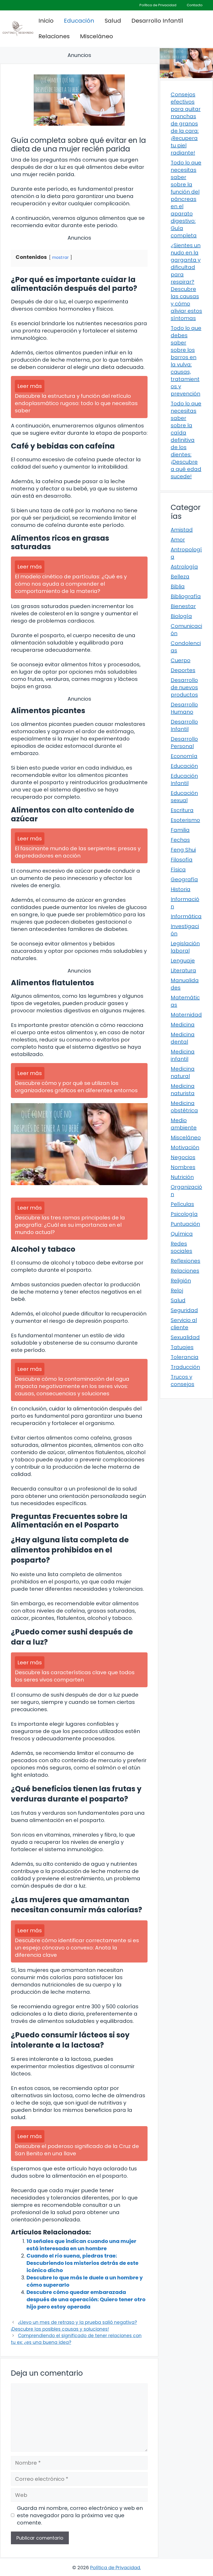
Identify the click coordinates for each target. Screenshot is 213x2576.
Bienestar (183, 606)
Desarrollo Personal (184, 743)
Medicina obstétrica (184, 1107)
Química (182, 1234)
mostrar (60, 257)
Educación (79, 21)
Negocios (183, 1157)
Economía (184, 756)
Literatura (183, 970)
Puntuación (185, 1224)
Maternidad (186, 1015)
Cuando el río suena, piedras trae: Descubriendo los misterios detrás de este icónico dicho (82, 2263)
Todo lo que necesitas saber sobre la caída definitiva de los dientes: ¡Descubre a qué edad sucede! (186, 440)
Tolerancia (185, 1357)
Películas (182, 1204)
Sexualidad (185, 1337)
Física (178, 870)
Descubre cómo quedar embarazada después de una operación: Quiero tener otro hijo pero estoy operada (86, 2299)
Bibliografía (186, 596)
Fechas (180, 840)
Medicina (183, 1025)
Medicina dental (183, 1038)
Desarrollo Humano (184, 708)
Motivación (185, 1147)
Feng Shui (183, 850)
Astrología (184, 567)
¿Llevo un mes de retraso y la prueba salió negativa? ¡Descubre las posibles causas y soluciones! (74, 2326)
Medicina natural (183, 1072)
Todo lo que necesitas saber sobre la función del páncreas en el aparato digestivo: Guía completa (186, 199)
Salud (113, 21)
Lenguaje (183, 961)
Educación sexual (184, 797)
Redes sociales (181, 1247)
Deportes (183, 670)
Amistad (182, 530)
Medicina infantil (183, 1055)
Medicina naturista (183, 1090)
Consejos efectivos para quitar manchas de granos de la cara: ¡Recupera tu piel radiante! (186, 124)
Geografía (184, 879)
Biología (181, 616)
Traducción (185, 1367)
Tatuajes (182, 1347)
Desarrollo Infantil (157, 21)
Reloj (177, 1290)
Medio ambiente (184, 1124)
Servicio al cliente (184, 1324)
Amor (178, 540)
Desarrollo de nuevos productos (184, 687)
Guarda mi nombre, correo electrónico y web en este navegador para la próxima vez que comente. (80, 2515)
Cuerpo (181, 660)
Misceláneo (96, 36)
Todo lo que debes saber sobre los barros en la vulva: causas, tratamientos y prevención (186, 361)
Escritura (182, 810)
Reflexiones (185, 1261)
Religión (181, 1281)
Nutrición (182, 1177)
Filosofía (182, 860)
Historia (181, 889)
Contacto (195, 5)
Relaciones (54, 36)
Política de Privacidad (158, 5)
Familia (180, 830)
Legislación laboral (185, 947)
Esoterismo (185, 820)
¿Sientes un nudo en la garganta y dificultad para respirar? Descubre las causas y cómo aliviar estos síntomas (186, 282)
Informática (186, 916)
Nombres (183, 1167)
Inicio (46, 21)
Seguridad (184, 1310)
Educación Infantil (184, 779)
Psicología (184, 1214)
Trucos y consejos (182, 1380)
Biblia (178, 586)
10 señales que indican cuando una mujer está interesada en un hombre (81, 2245)
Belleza (180, 577)
